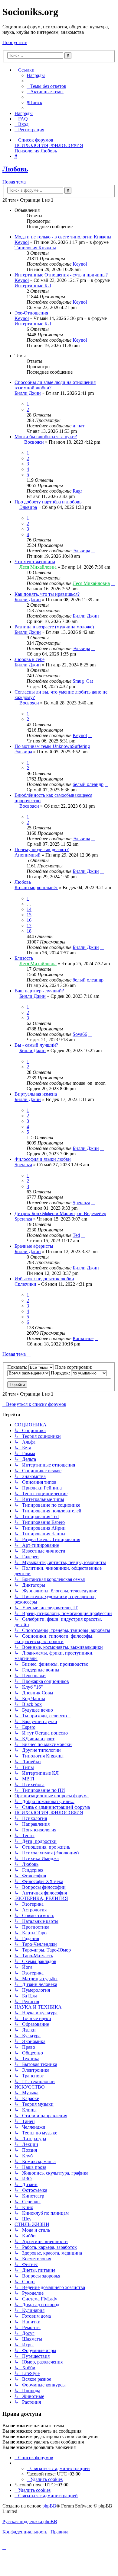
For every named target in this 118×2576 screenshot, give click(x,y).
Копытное (83, 1338)
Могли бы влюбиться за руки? (46, 437)
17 (29, 926)
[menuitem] (46, 86)
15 (29, 915)
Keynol (22, 242)
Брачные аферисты (34, 1246)
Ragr (77, 491)
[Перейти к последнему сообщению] (90, 264)
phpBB (49, 2506)
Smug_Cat (83, 681)
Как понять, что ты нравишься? (47, 594)
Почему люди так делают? (42, 849)
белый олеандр (88, 784)
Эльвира (28, 507)
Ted (76, 1235)
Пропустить (15, 42)
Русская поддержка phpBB (30, 2522)
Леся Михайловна (38, 567)
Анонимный (28, 855)
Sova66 (80, 1034)
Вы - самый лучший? (36, 1045)
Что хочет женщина (35, 562)
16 (29, 920)
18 (29, 931)
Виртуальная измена (36, 1094)
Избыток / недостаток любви (44, 1279)
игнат (79, 426)
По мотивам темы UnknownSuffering (52, 746)
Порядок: (61, 1373)
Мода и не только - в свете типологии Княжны (63, 237)
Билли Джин (28, 393)
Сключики (25, 1284)
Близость (24, 958)
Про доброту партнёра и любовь (48, 502)
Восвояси (34, 442)
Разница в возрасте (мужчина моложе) (54, 627)
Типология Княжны (35, 248)
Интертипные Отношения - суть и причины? (61, 275)
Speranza (23, 1165)
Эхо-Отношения (31, 313)
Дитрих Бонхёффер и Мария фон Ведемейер (60, 1213)
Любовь (15, 169)
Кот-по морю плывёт (36, 887)
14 (29, 909)
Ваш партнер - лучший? (39, 991)
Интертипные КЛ (33, 286)
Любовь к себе (29, 659)
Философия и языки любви (43, 1159)
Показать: (18, 1367)
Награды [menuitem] (36, 75)
